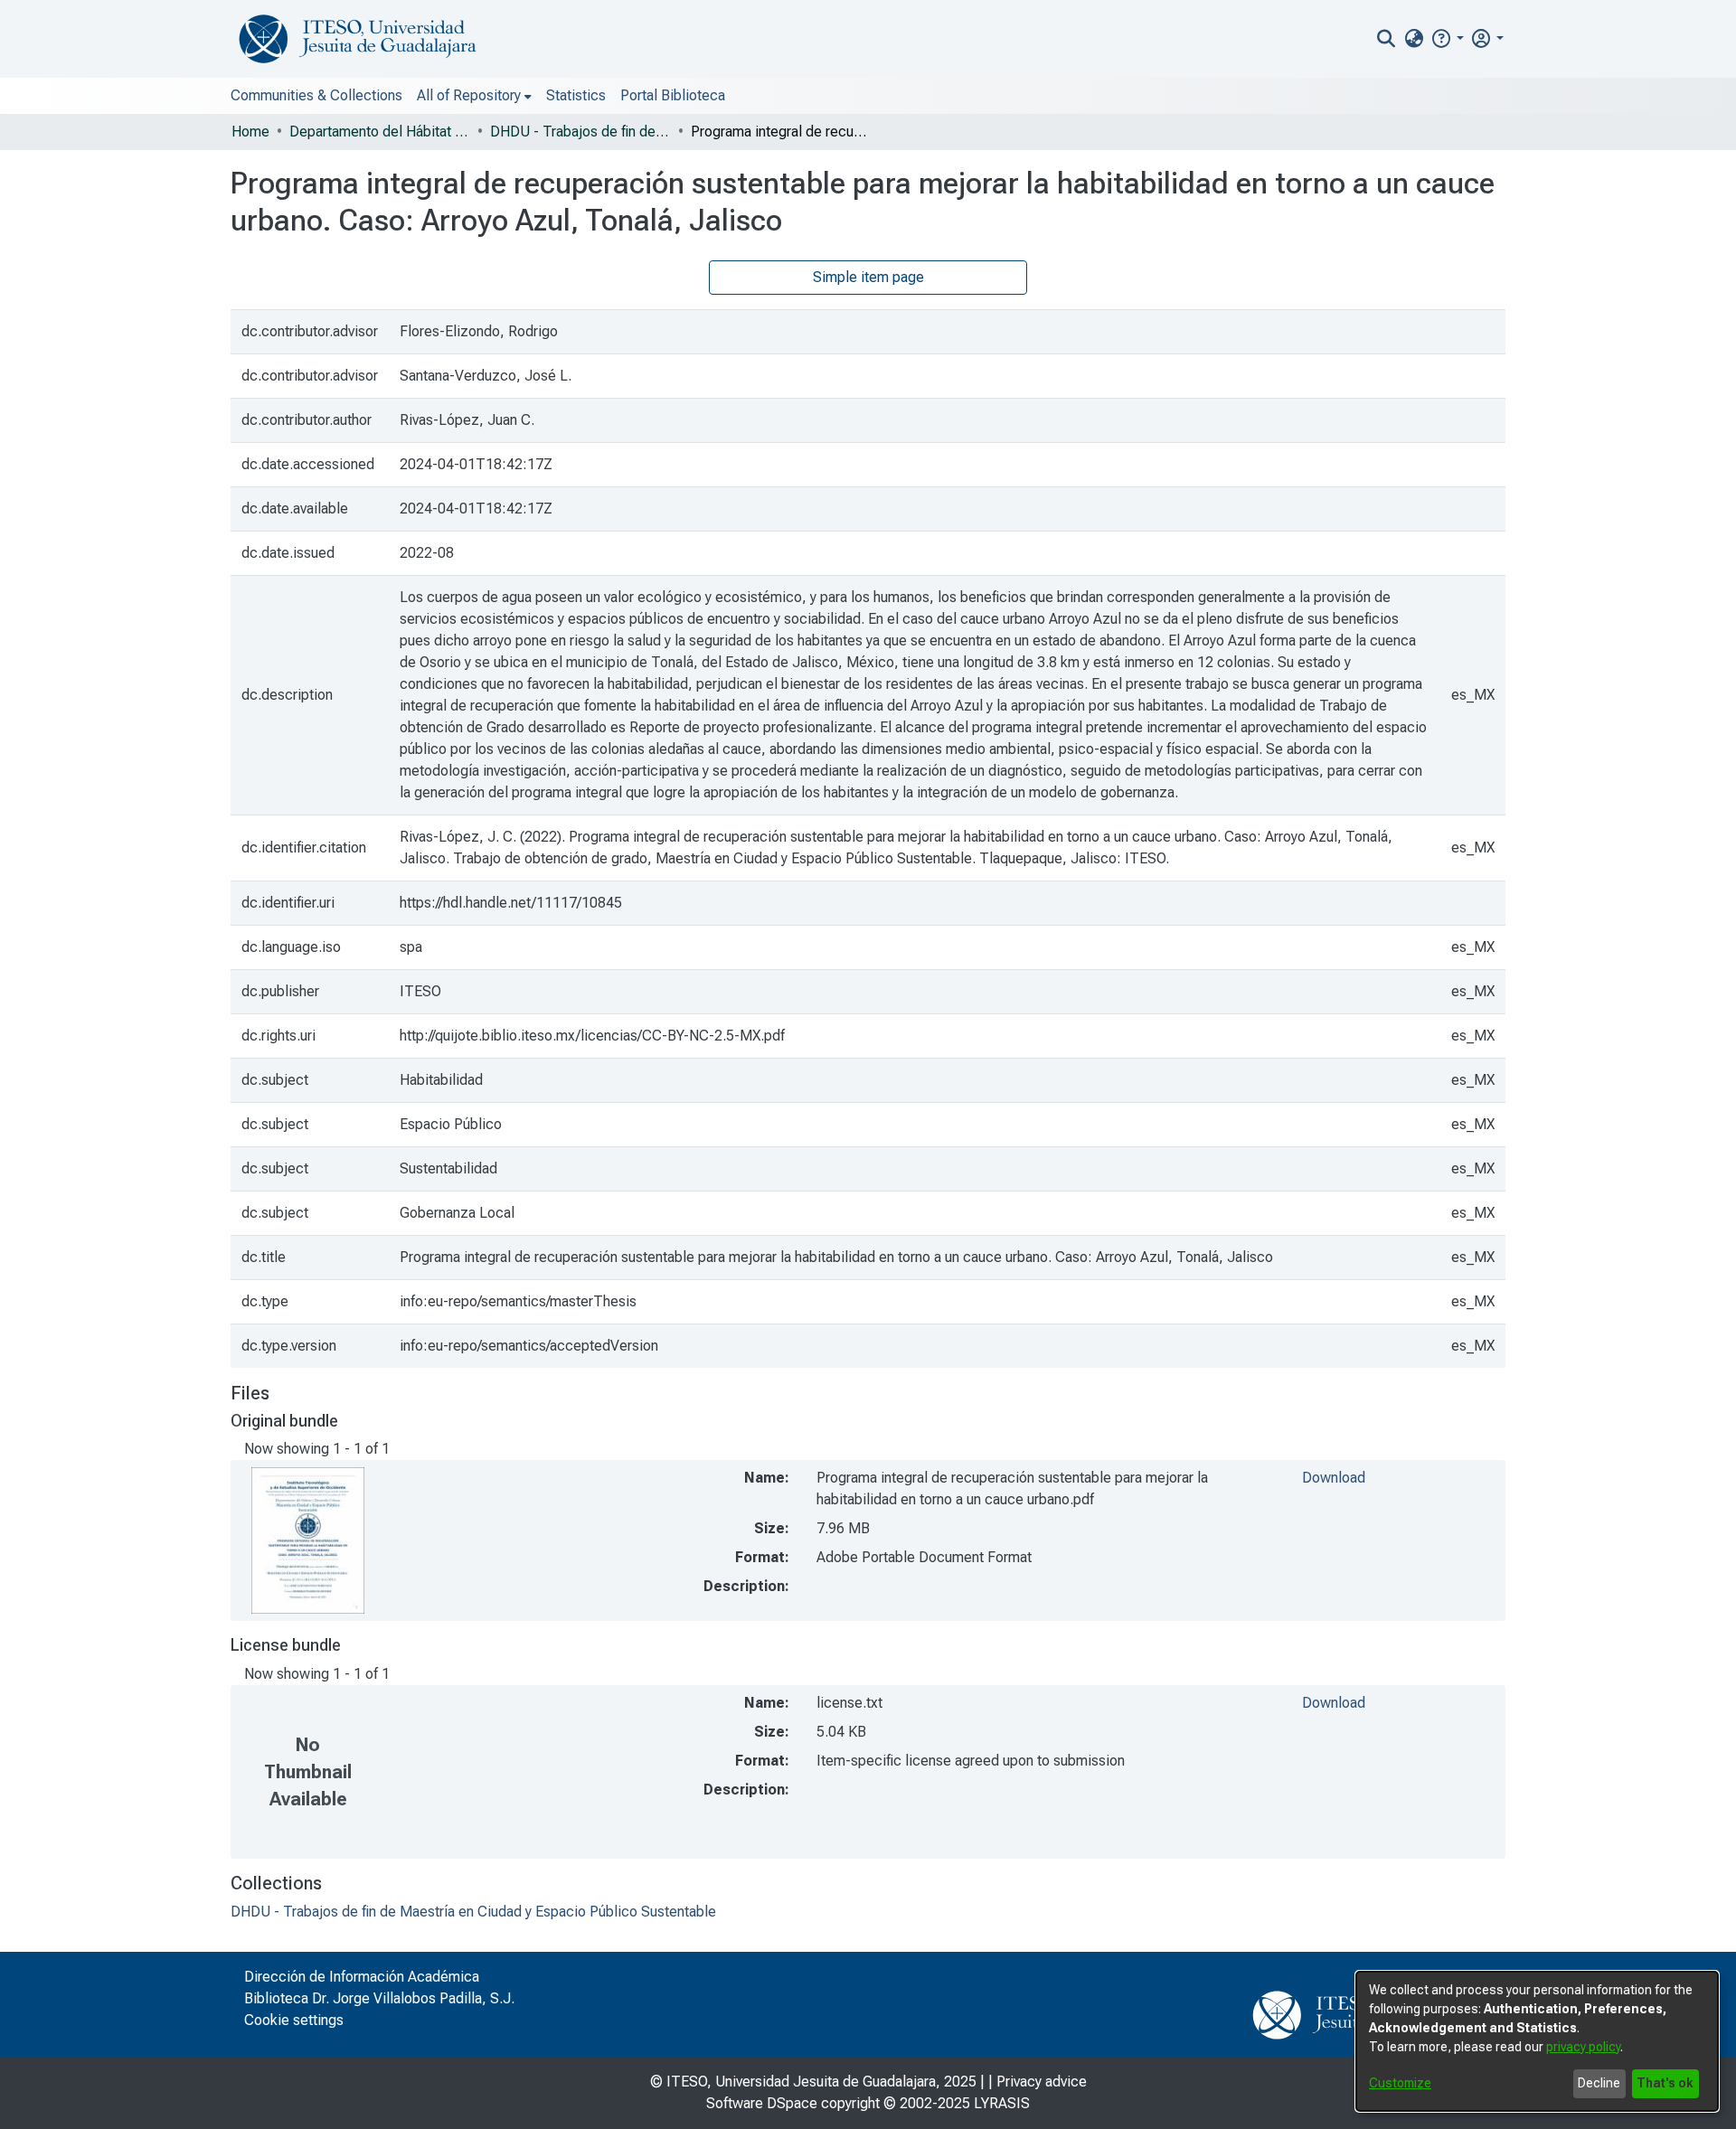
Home (250, 132)
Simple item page (868, 277)
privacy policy (1583, 2047)
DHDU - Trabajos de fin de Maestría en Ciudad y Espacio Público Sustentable (580, 132)
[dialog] (1537, 2041)
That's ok (1665, 2083)
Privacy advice (1042, 2082)
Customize (1400, 2083)
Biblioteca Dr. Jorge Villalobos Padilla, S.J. (379, 1998)
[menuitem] (1414, 39)
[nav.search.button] (1387, 39)
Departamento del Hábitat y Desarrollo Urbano (380, 132)
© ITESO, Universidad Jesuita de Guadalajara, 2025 (813, 2082)
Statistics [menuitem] (576, 95)
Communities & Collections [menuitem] (316, 95)
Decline (1599, 2083)
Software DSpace (762, 2103)
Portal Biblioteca (673, 95)
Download (1334, 1478)
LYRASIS (1002, 2103)
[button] (1447, 38)
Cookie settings (294, 2020)
